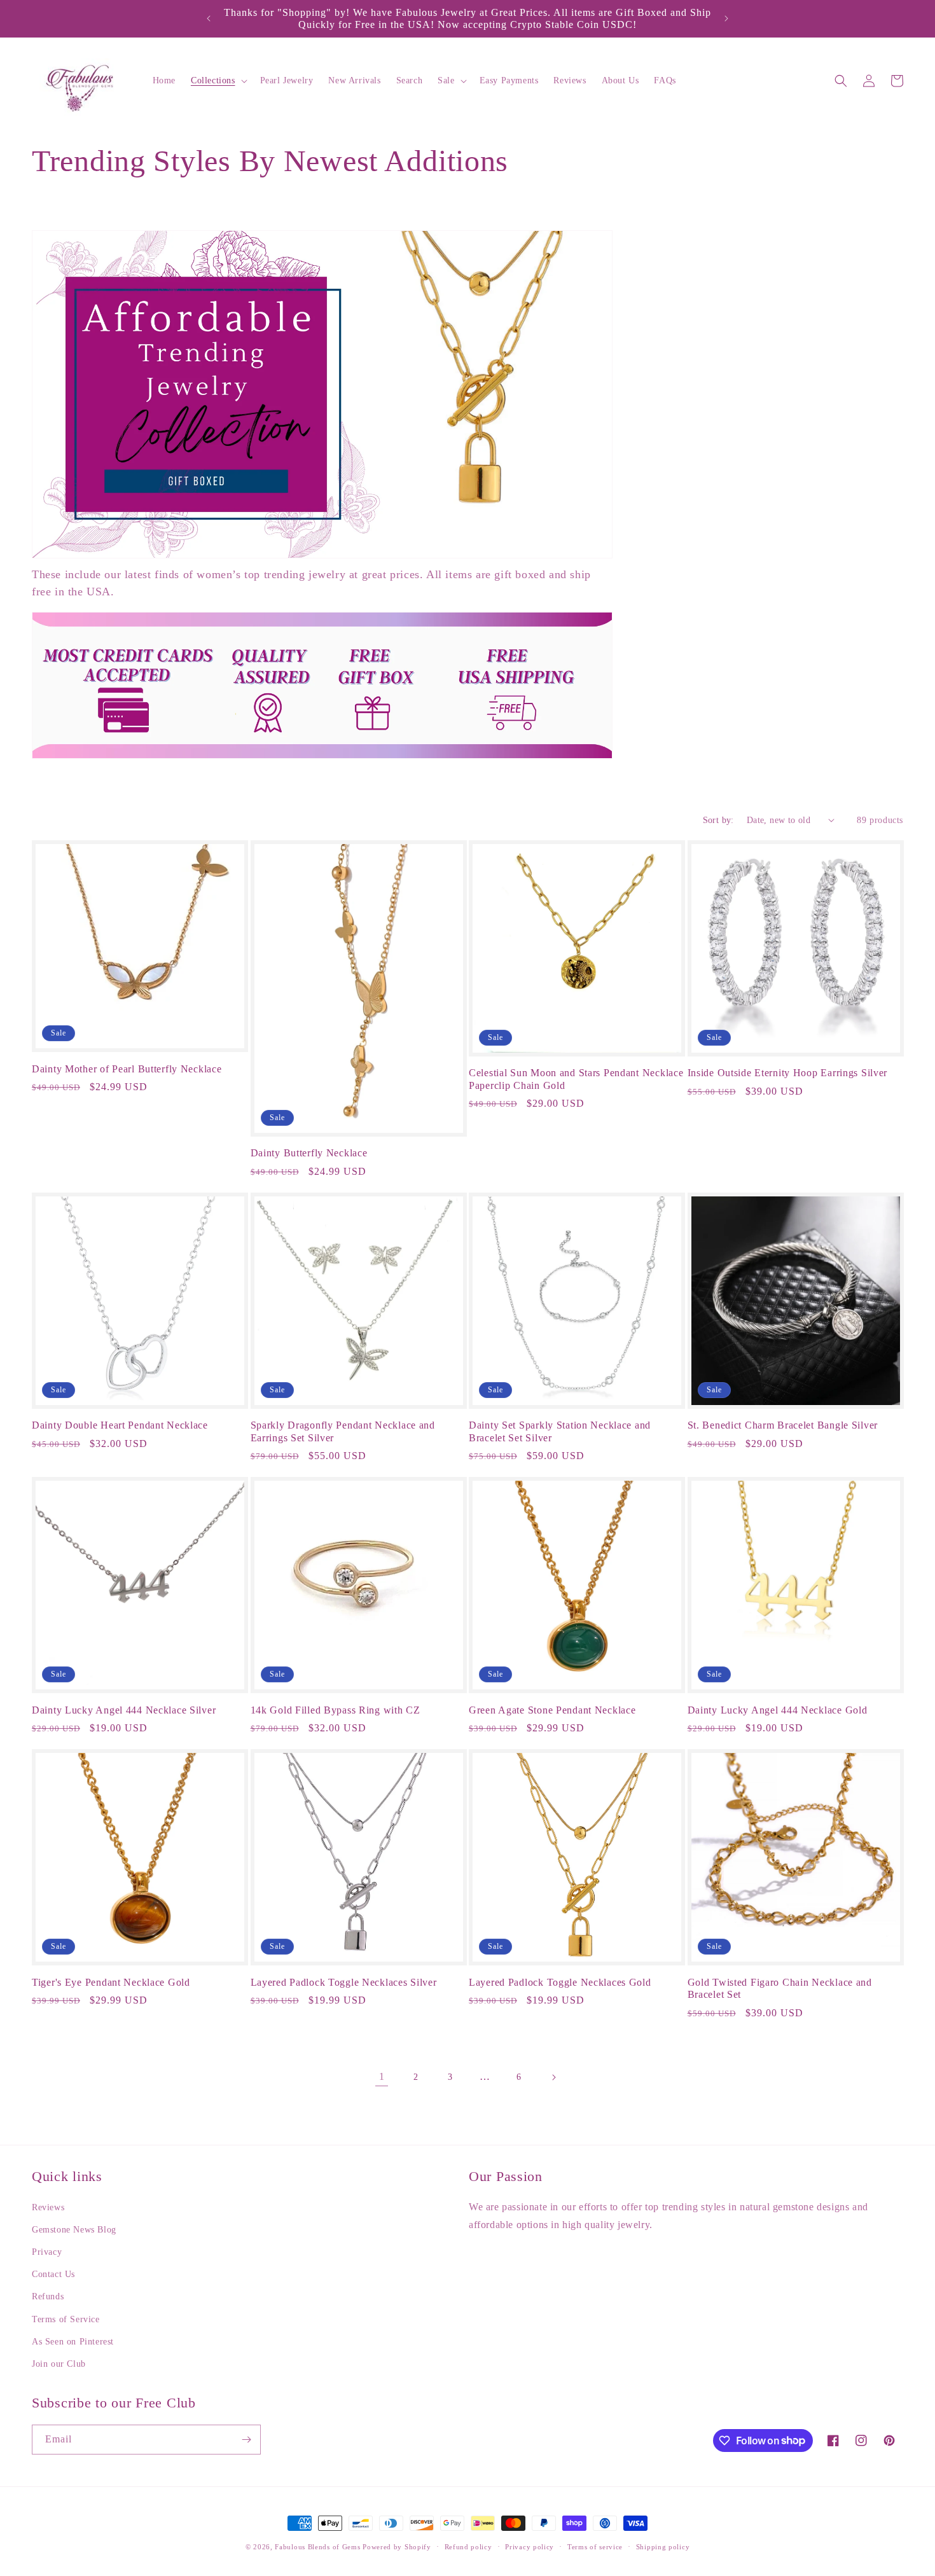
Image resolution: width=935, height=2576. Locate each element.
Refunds (48, 2297)
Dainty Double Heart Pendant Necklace (120, 1425)
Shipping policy (663, 2546)
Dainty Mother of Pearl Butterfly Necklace (127, 1069)
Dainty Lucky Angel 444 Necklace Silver (124, 1710)
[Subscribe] (246, 2440)
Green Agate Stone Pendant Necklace (552, 1710)
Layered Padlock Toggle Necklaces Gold (560, 1982)
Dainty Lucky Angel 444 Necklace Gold (778, 1710)
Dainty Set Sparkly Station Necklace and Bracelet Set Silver (560, 1431)
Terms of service (595, 2546)
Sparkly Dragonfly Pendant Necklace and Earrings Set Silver (343, 1431)
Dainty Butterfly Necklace (309, 1153)
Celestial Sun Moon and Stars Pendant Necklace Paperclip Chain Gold (576, 1079)
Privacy (47, 2253)
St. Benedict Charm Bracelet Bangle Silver (783, 1425)
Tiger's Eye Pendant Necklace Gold (111, 1982)
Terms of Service (66, 2319)
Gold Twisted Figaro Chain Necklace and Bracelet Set (780, 1988)
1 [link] (382, 2076)
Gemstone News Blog (74, 2230)
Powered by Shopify (397, 2547)
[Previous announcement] (209, 18)
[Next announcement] (726, 18)
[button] (218, 81)
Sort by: (718, 820)
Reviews (48, 2207)
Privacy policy (530, 2546)
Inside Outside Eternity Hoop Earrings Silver (788, 1073)
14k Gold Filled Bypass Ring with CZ (336, 1710)
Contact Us (53, 2275)
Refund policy (468, 2546)
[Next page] (553, 2077)
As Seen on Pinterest (73, 2342)
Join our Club (59, 2364)
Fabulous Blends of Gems (319, 2547)
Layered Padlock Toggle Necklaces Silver (344, 1982)
